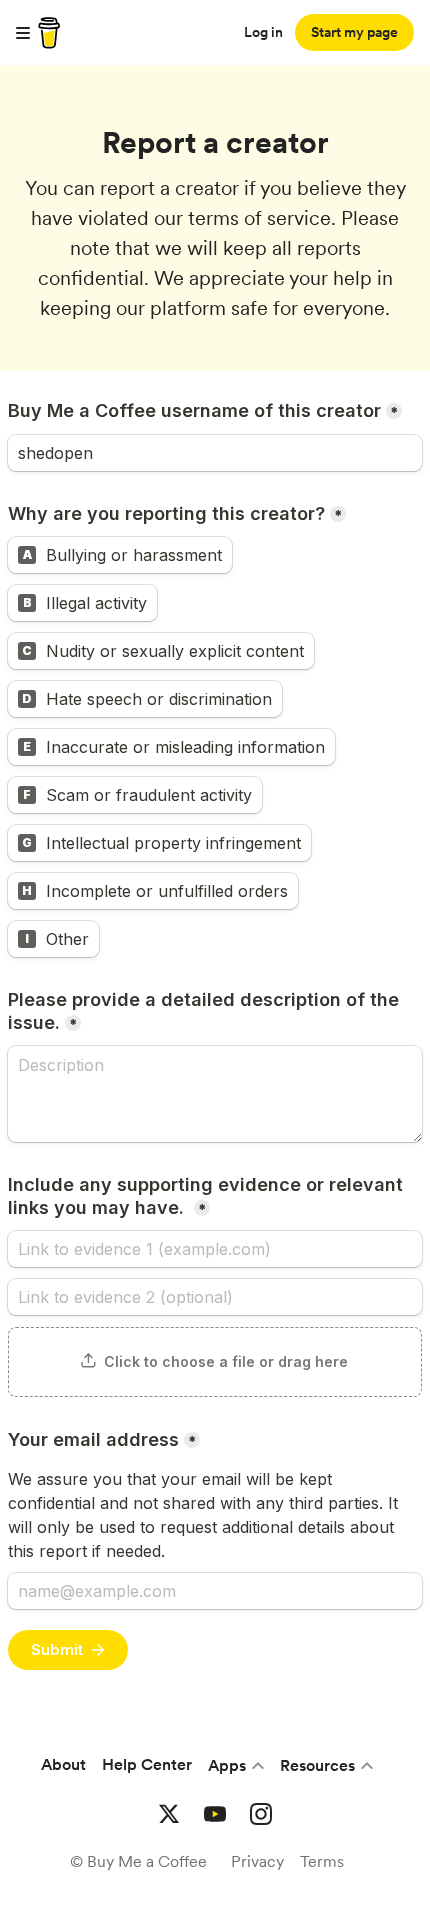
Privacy (257, 1861)
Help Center (147, 1764)
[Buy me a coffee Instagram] (261, 1814)
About (63, 1764)
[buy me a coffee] (46, 33)
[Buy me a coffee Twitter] (169, 1814)
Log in (263, 32)
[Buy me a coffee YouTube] (215, 1814)
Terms (322, 1861)
